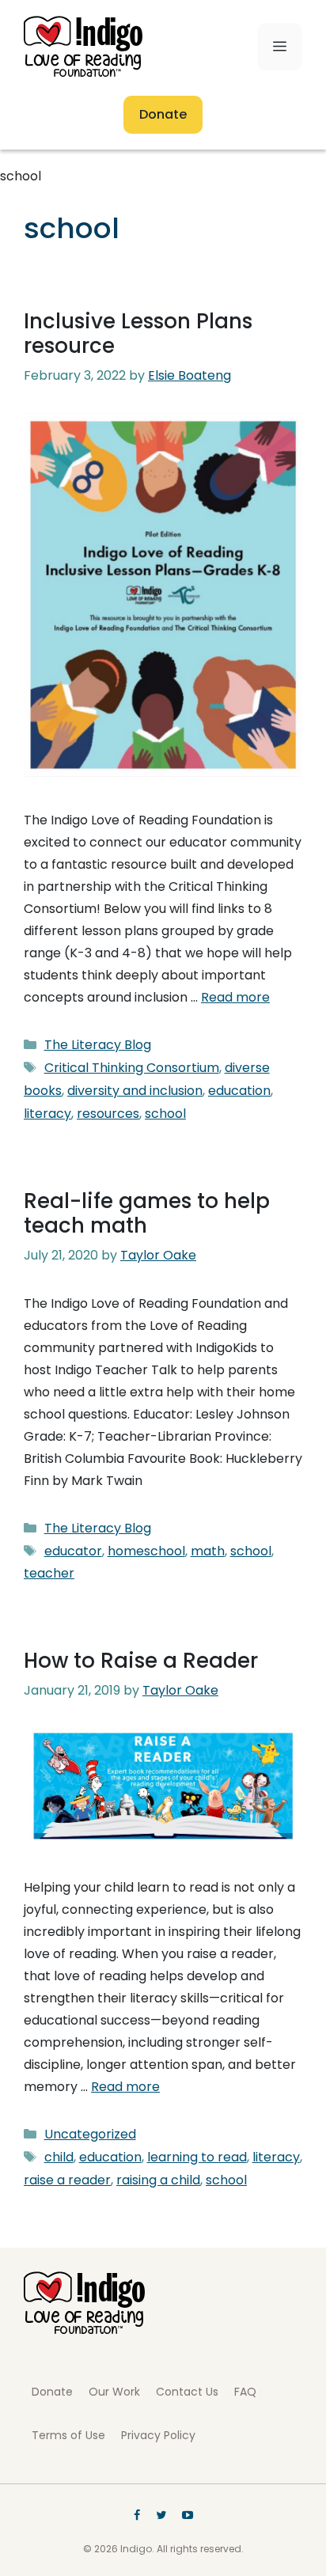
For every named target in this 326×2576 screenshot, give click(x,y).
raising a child (158, 2180)
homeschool (146, 1551)
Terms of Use (68, 2435)
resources (108, 1114)
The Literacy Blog (98, 1045)
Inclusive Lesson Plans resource (138, 333)
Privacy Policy (158, 2435)
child (59, 2157)
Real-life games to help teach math (147, 1213)
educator (73, 1551)
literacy (47, 1114)
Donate (163, 114)
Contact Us (187, 2392)
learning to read (197, 2157)
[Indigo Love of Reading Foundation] (84, 2330)
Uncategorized (90, 2134)
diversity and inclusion (135, 1091)
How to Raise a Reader (141, 1661)
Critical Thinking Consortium (132, 1068)
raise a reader (67, 2180)
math (208, 1551)
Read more (235, 997)
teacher (49, 1573)
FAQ (245, 2392)
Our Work (114, 2392)
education (239, 1091)
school (165, 1114)
